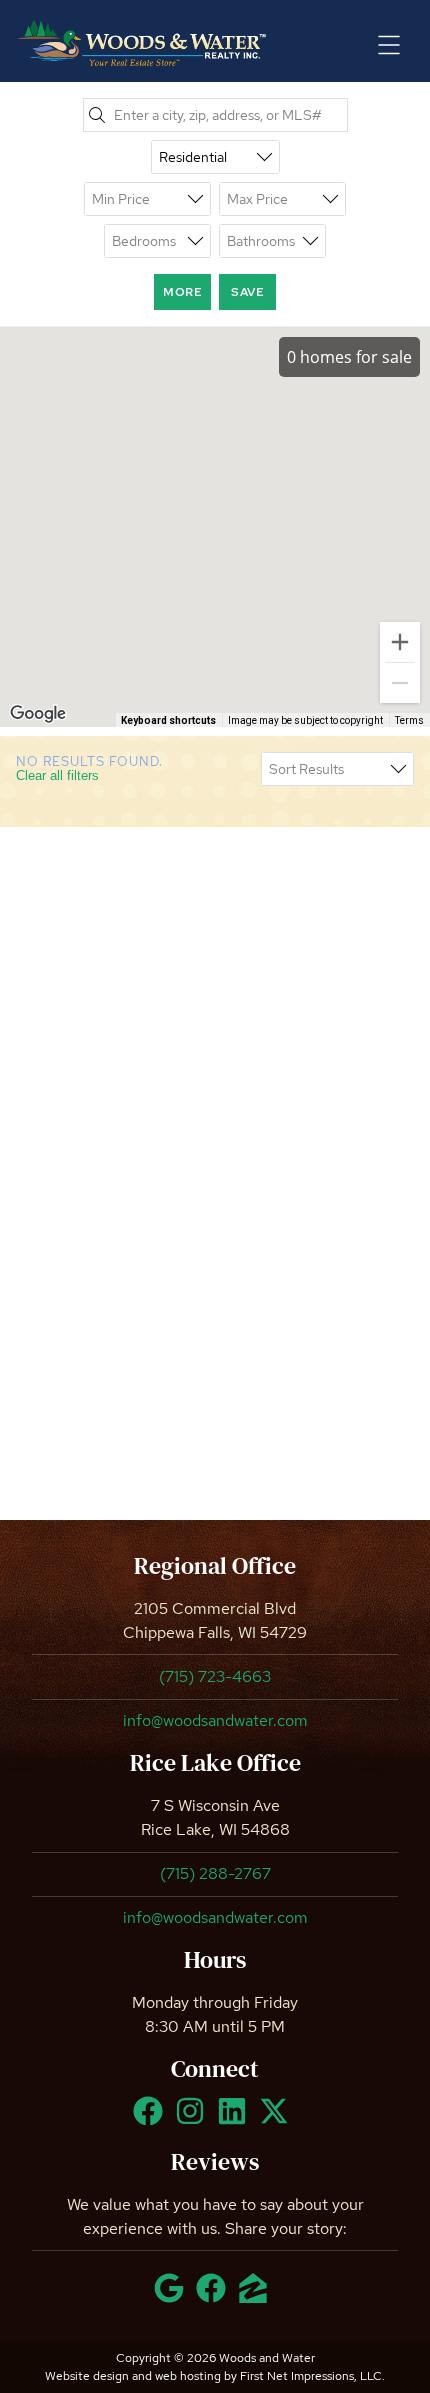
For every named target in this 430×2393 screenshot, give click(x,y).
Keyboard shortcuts (168, 720)
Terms (409, 720)
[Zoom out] (400, 683)
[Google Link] (173, 2297)
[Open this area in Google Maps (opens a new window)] (38, 714)
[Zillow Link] (257, 2297)
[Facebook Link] (152, 2120)
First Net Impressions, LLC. (312, 2376)
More (182, 292)
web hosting (188, 2376)
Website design (87, 2376)
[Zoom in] (400, 642)
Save (247, 292)
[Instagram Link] (194, 2120)
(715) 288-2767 (215, 1873)
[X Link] (278, 2120)
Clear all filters (57, 775)
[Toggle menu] (389, 45)
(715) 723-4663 (215, 1676)
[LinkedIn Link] (236, 2120)
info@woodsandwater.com (215, 1720)
